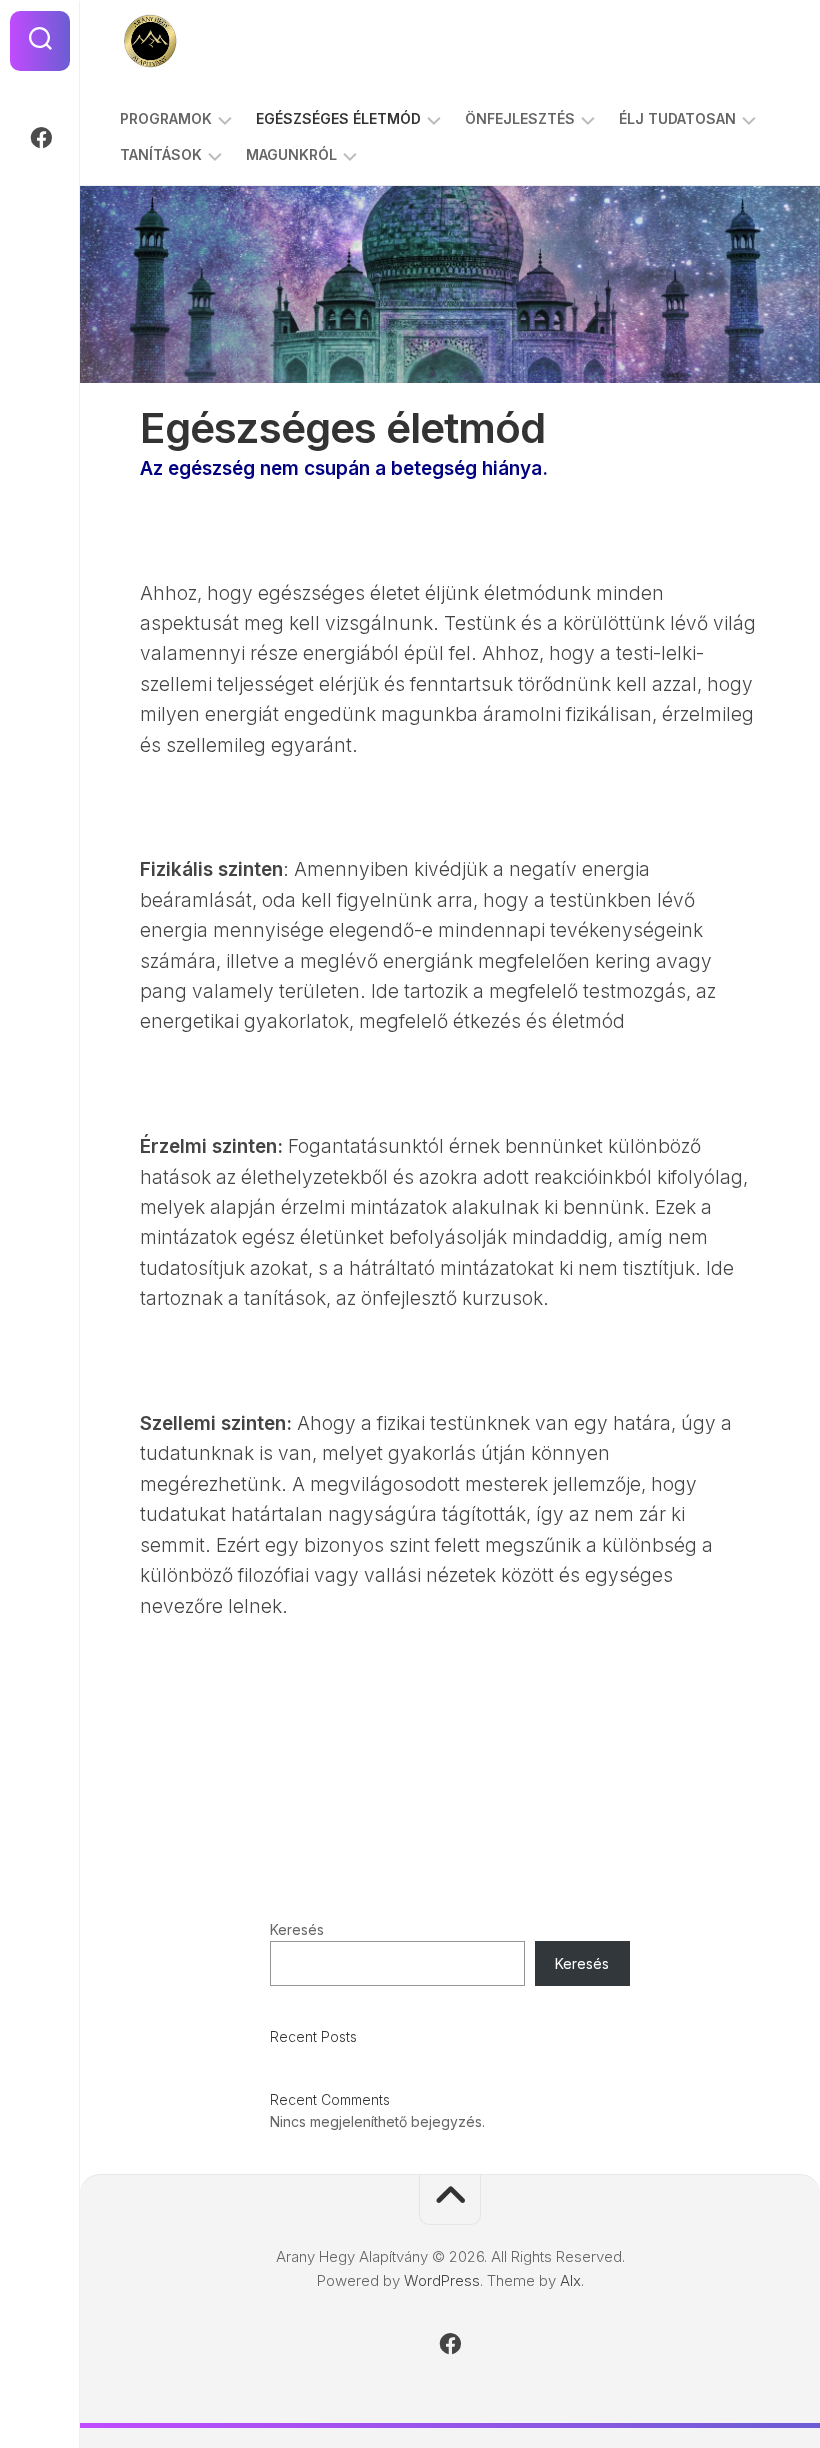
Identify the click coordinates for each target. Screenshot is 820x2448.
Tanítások (161, 154)
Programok (166, 118)
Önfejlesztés (520, 118)
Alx (570, 2280)
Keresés (297, 1929)
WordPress (442, 2280)
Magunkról (291, 154)
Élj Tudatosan (677, 118)
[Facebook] (40, 138)
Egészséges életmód (338, 118)
